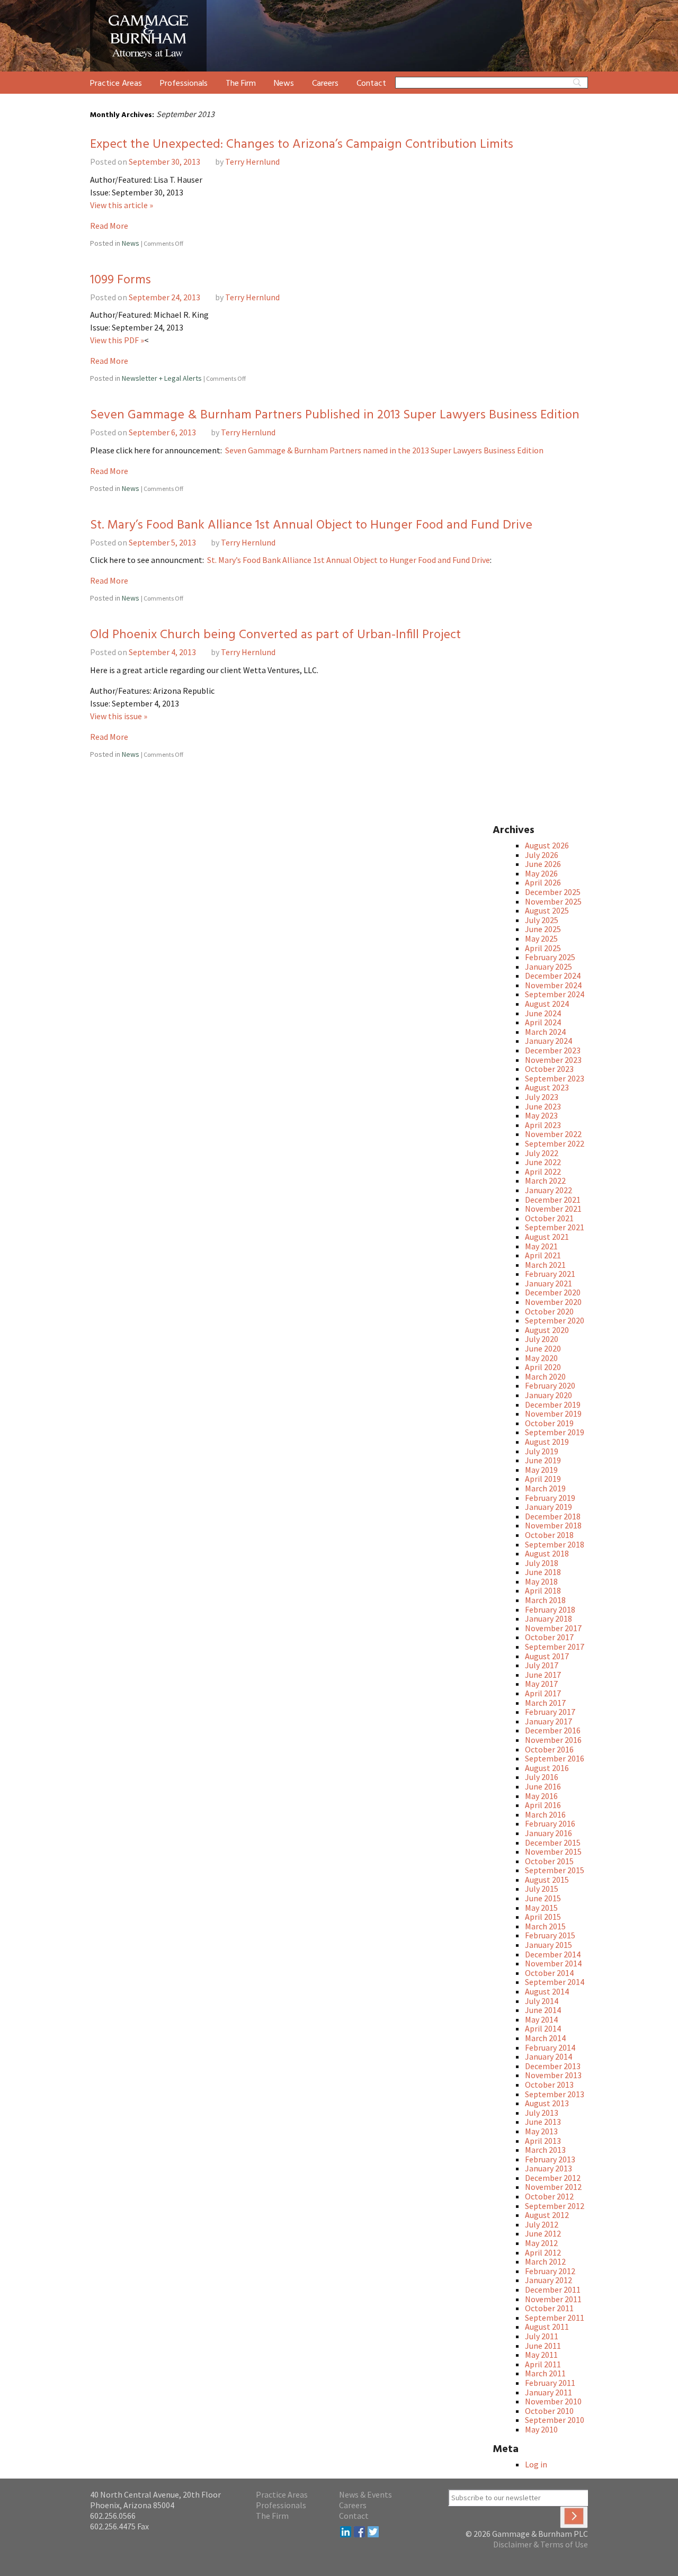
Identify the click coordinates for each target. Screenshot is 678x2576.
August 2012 (547, 2215)
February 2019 (550, 1498)
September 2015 (555, 1870)
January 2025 (548, 967)
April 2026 (543, 882)
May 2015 (541, 1908)
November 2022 (553, 1134)
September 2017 (555, 1647)
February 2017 (550, 1712)
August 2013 (547, 2103)
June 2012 (543, 2233)
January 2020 (548, 1395)
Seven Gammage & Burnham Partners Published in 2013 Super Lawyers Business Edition (335, 415)
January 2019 (548, 1507)
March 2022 (545, 1180)
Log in (536, 2464)
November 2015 (553, 1851)
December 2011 (553, 2289)
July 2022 (542, 1153)
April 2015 (543, 1917)
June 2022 (543, 1162)
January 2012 (548, 2280)
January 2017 (548, 1721)
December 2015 (553, 1842)
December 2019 (553, 1405)
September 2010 (555, 2420)
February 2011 (550, 2383)
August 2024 (547, 1004)
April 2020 (543, 1367)
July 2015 (542, 1889)
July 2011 (542, 2336)
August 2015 (547, 1880)
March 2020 (545, 1376)
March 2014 (545, 2038)
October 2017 (549, 1637)
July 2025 (542, 920)
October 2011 (549, 2308)
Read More (109, 226)
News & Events (365, 2494)
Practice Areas (116, 84)
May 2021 (541, 1246)
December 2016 (553, 1730)
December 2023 (553, 1050)
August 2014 (547, 1991)
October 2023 (549, 1069)
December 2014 (553, 1954)
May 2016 (541, 1796)
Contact (371, 84)
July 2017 (542, 1665)
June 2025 (543, 929)
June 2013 (543, 2122)
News (284, 84)
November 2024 (553, 985)
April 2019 (543, 1479)
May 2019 (541, 1470)
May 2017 (541, 1684)
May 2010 (541, 2429)
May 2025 (541, 938)
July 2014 (542, 2001)
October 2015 (549, 1861)
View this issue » (119, 716)
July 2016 (542, 1777)
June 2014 (543, 2010)
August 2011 (547, 2327)
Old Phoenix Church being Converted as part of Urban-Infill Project (275, 635)
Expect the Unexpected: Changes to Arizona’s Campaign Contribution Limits (302, 145)
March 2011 (545, 2373)
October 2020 (549, 1311)
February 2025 (550, 957)
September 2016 (555, 1758)
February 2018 (550, 1609)
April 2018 (543, 1590)
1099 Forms (121, 280)
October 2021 (549, 1218)
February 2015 (550, 1935)
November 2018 (553, 1525)
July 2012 (542, 2224)
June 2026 (543, 864)
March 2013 (545, 2150)
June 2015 (543, 1898)
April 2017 (543, 1693)
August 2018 (547, 1553)
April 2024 (543, 1022)
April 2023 (543, 1125)
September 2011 (555, 2318)
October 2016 (549, 1749)
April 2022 (543, 1171)
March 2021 (545, 1265)
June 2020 (543, 1348)
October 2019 (549, 1423)
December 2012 (553, 2178)
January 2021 (548, 1283)
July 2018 (542, 1563)
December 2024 (553, 976)
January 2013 (548, 2168)
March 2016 (545, 1814)
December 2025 (553, 892)
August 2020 (547, 1330)
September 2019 (555, 1432)
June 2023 (543, 1106)
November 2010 (553, 2401)
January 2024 (548, 1041)
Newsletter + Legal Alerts (162, 378)
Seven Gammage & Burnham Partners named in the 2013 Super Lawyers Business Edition (384, 450)
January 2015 (548, 1945)
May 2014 (541, 2019)
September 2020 (555, 1320)
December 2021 (553, 1200)
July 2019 (542, 1451)
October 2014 (549, 1973)
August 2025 (547, 910)
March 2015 (545, 1926)
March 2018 (545, 1600)
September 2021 (555, 1227)
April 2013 (543, 2141)
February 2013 (550, 2159)
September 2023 (555, 1078)
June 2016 (543, 1786)
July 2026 (542, 855)
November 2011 (553, 2299)
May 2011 (541, 2355)
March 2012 (545, 2261)
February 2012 (550, 2271)
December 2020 (553, 1292)
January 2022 (548, 1190)
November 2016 (553, 1740)
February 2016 (550, 1823)
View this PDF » (117, 340)
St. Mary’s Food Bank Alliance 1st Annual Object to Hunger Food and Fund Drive (311, 525)
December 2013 (553, 2066)
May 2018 (541, 1581)
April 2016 (543, 1805)
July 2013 (542, 2113)
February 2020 (550, 1385)
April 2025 (543, 948)
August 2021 (547, 1237)
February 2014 (550, 2047)
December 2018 (553, 1516)
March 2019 (545, 1488)
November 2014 (553, 1963)
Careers (325, 84)
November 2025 (553, 901)
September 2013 (555, 2094)
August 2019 (547, 1442)
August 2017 (547, 1656)
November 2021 (553, 1209)
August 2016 (547, 1768)
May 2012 (541, 2243)
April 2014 (543, 2028)
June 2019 (543, 1460)
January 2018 (548, 1618)
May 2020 (541, 1358)
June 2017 (543, 1675)
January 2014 (548, 2056)
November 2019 (553, 1414)
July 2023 (542, 1097)
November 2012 (553, 2187)
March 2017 (545, 1703)
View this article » (122, 205)
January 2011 (548, 2392)
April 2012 (543, 2252)
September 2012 (555, 2206)
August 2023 (547, 1087)
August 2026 (547, 845)
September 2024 (555, 994)
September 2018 (555, 1544)
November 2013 (553, 2075)
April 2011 (543, 2364)
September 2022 (555, 1143)
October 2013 (549, 2085)
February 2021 (550, 1274)
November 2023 (553, 1060)
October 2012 (549, 2196)
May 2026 (541, 873)
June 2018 (543, 1572)
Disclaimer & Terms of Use (541, 2544)
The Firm (241, 84)
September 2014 (555, 1982)
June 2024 (543, 1013)
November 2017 (553, 1628)
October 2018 (549, 1535)
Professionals (184, 84)
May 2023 (541, 1115)
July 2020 (542, 1339)
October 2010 (549, 2411)
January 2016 (548, 1833)
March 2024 (545, 1032)
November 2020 (553, 1302)
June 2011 (543, 2346)
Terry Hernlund (252, 162)
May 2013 (541, 2131)
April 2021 (543, 1255)
